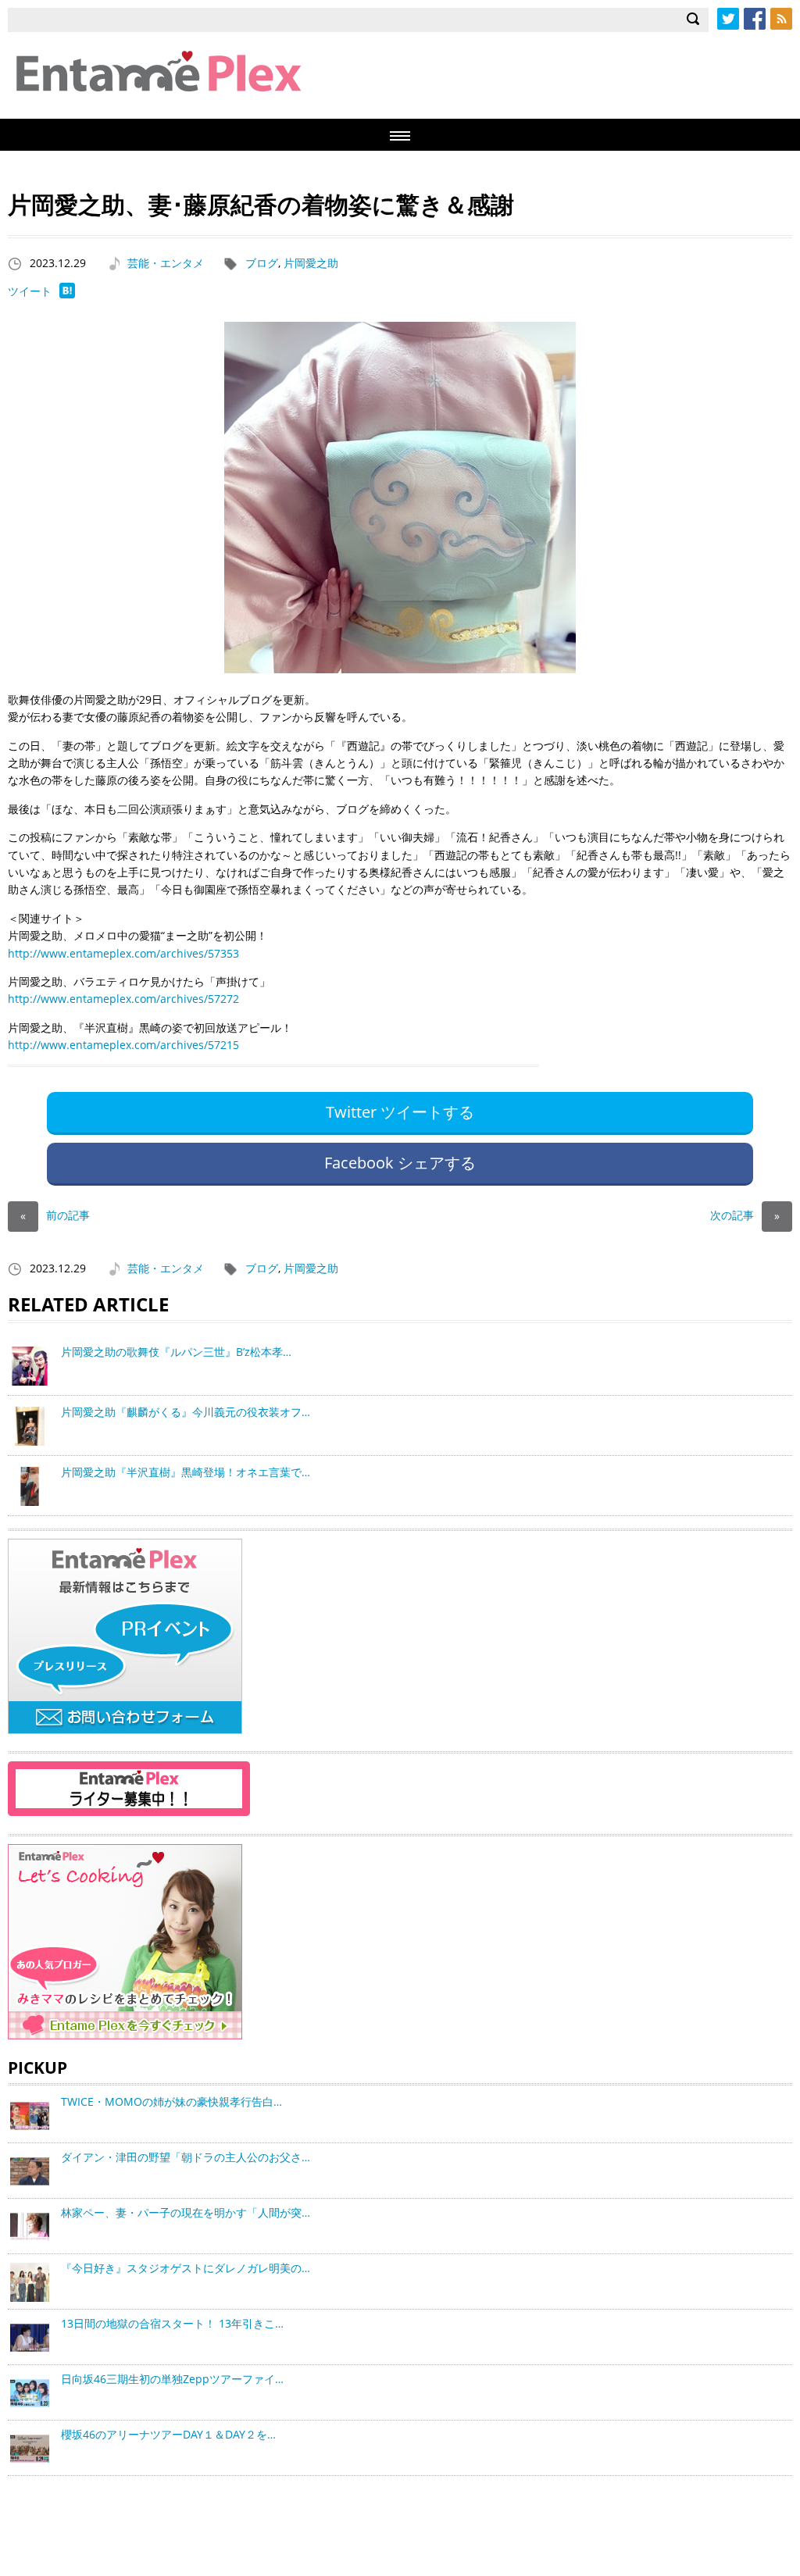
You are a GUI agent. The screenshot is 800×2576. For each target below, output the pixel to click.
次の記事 (745, 1215)
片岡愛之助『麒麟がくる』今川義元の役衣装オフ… (186, 1412)
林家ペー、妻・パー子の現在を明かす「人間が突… (186, 2212)
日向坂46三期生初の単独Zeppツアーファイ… (172, 2379)
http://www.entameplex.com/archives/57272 (123, 999)
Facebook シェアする (400, 1163)
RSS (781, 19)
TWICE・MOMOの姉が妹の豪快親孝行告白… (171, 2101)
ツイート (30, 291)
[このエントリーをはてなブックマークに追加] (67, 294)
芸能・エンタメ (166, 263)
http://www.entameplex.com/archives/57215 (123, 1045)
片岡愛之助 (311, 263)
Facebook (755, 19)
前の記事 (55, 1215)
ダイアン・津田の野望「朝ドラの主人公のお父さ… (186, 2157)
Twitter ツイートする (400, 1112)
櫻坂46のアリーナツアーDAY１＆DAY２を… (168, 2434)
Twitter (728, 19)
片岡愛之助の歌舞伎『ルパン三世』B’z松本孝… (176, 1352)
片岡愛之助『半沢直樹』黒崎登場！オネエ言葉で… (186, 1472)
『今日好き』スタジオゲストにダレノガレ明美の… (186, 2268)
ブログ (262, 263)
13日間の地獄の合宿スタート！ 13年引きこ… (172, 2323)
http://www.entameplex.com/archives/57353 (123, 953)
